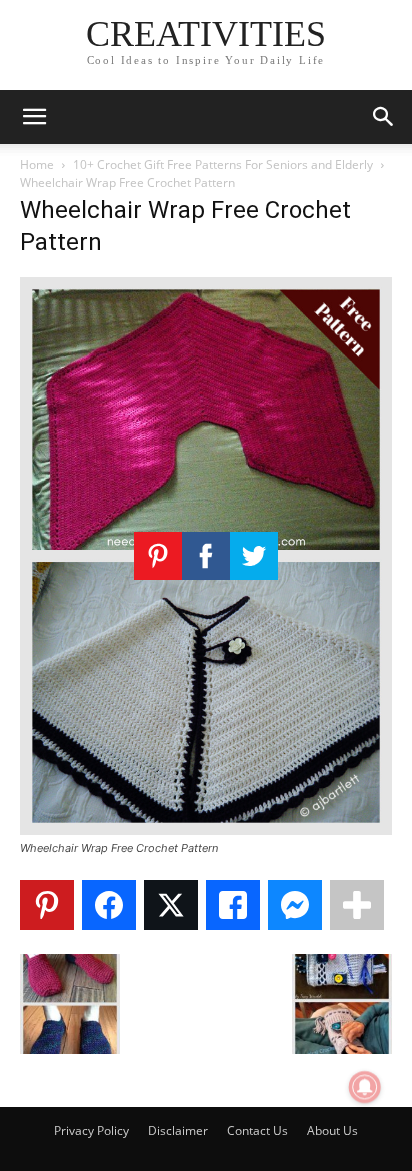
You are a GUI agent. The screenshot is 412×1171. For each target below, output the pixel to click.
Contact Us (257, 1130)
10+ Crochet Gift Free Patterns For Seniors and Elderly (223, 164)
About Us (332, 1130)
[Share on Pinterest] (47, 905)
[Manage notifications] (365, 1087)
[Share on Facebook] (109, 905)
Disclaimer (178, 1130)
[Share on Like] (233, 905)
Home (37, 164)
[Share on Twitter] (171, 905)
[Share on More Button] (357, 905)
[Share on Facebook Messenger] (295, 905)
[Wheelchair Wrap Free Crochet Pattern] (206, 829)
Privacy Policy (91, 1130)
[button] (34, 117)
